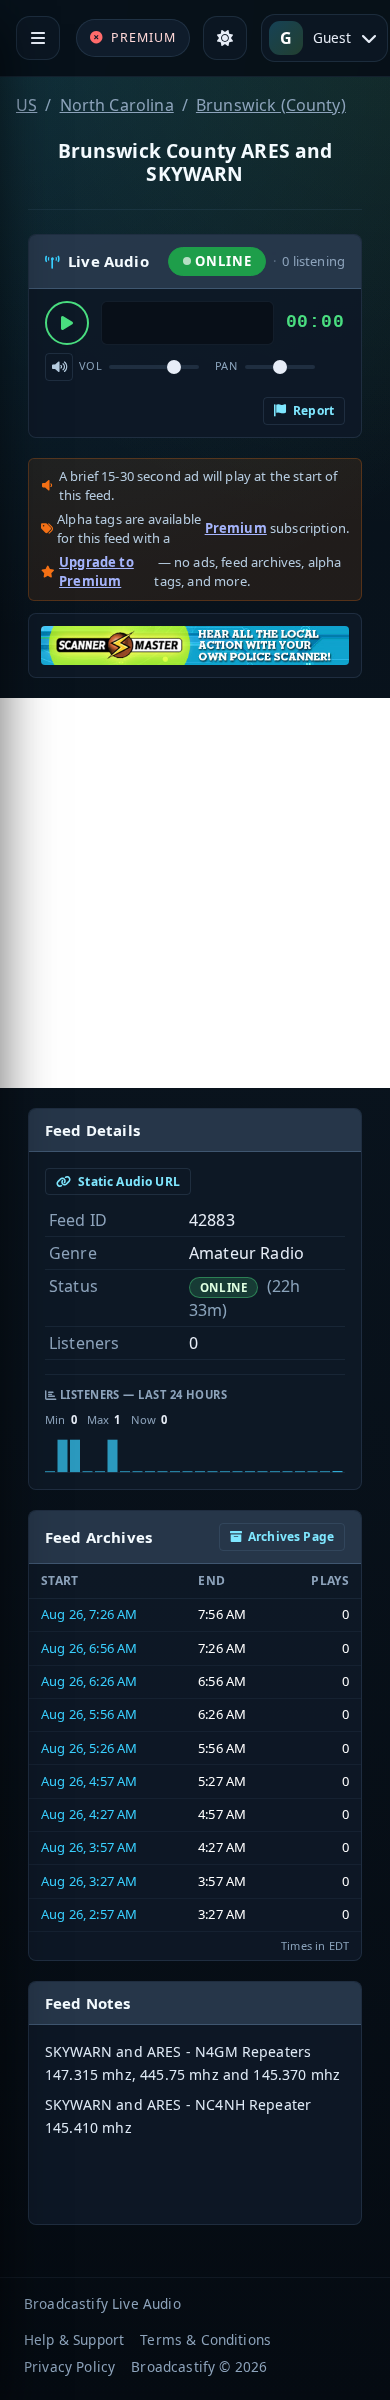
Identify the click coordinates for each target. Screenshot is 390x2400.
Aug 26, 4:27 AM (89, 1814)
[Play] (67, 323)
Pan (226, 365)
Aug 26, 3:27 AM (89, 1881)
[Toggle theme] (225, 38)
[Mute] (59, 367)
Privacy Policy (69, 2366)
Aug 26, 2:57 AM (89, 1914)
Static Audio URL (127, 1181)
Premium (236, 528)
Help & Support (74, 2339)
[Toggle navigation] (38, 38)
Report (312, 410)
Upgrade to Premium (96, 572)
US (26, 105)
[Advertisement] (195, 893)
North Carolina (117, 105)
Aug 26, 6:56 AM (89, 1648)
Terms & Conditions (205, 2339)
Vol (90, 365)
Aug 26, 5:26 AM (89, 1748)
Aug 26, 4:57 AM (89, 1781)
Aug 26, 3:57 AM (89, 1847)
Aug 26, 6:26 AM (89, 1681)
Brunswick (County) (271, 105)
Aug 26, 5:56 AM (89, 1714)
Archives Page (291, 1536)
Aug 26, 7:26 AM (89, 1614)
